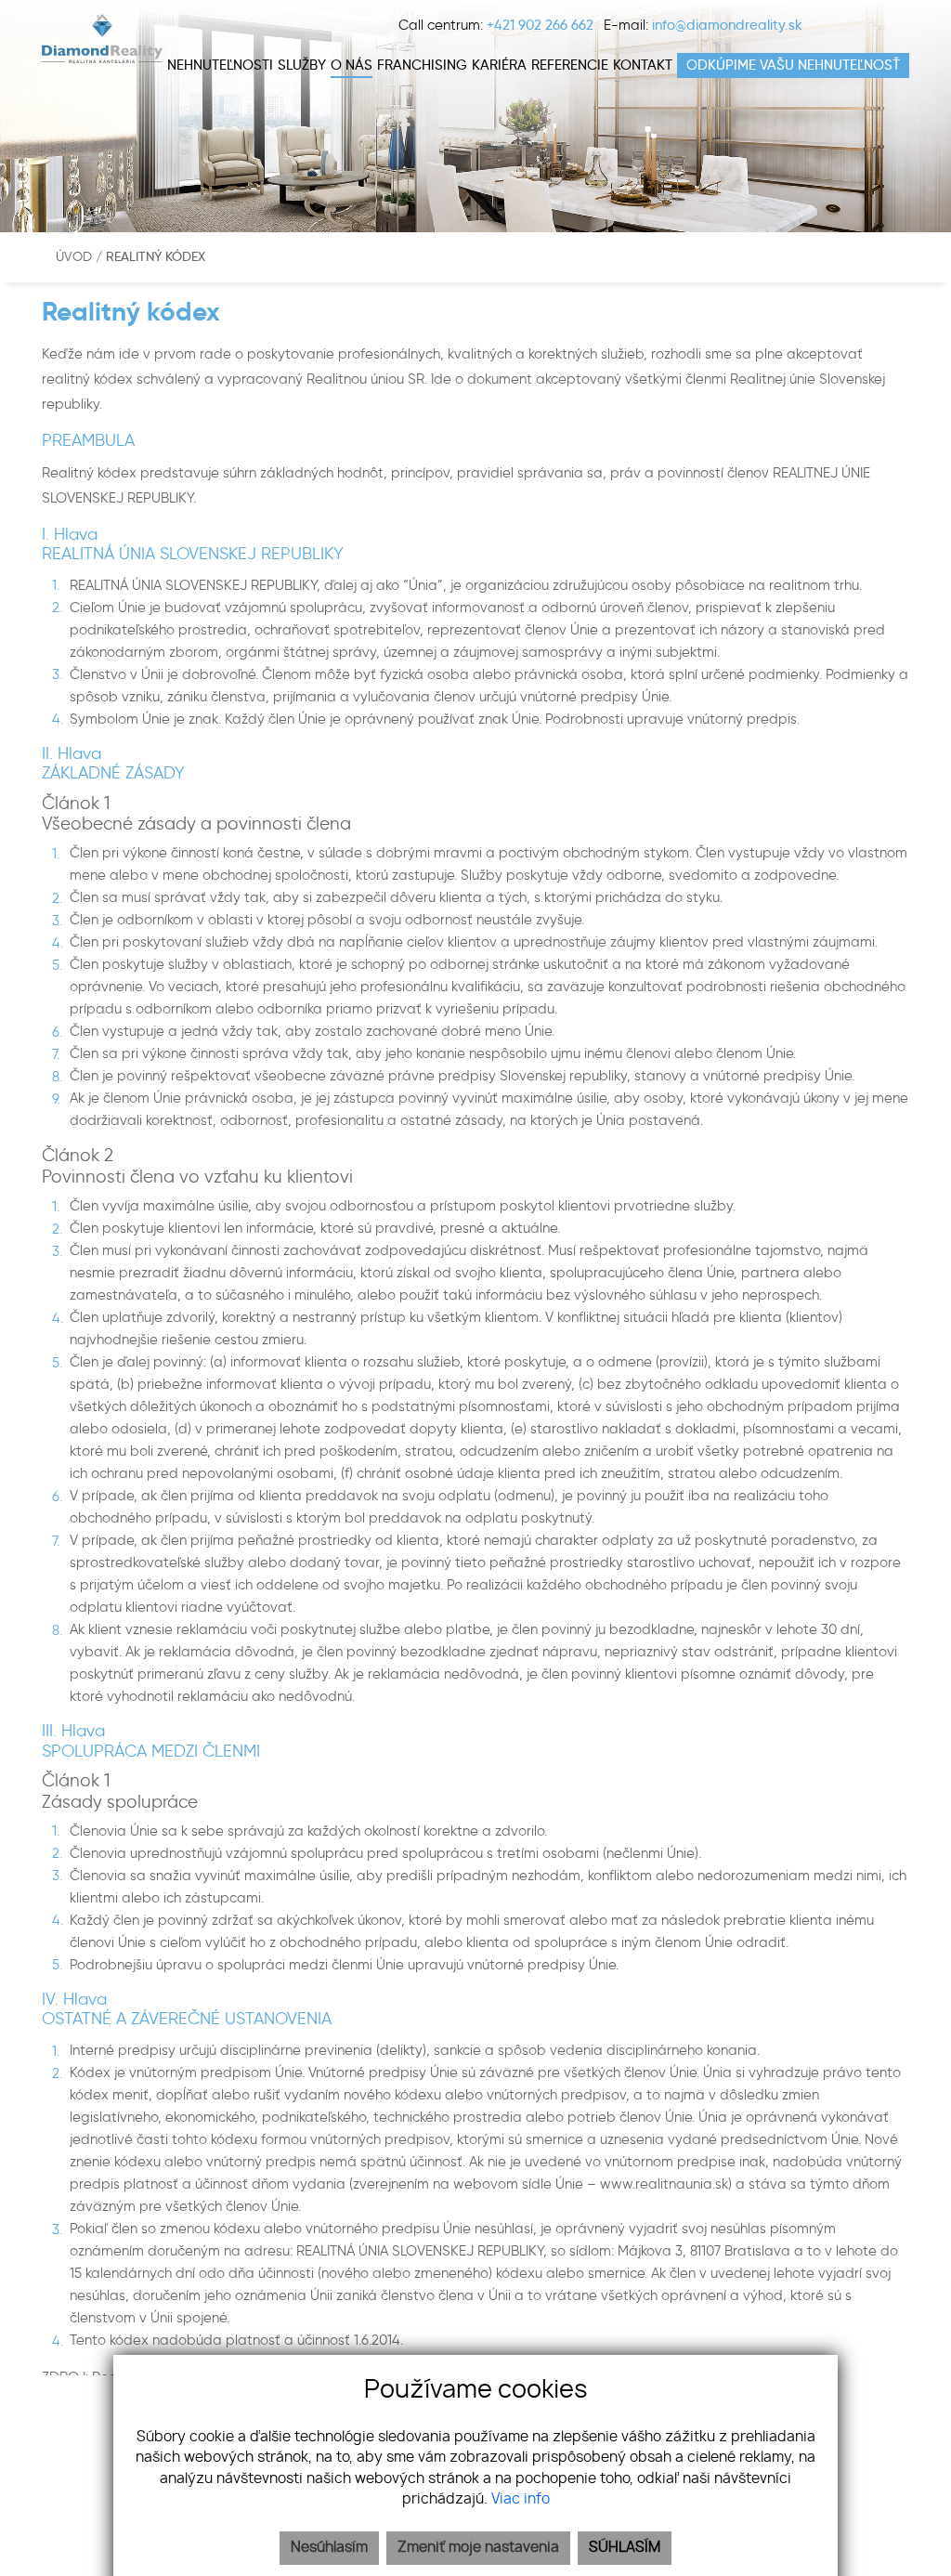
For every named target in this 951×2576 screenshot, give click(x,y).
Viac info (521, 2499)
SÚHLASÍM (625, 2548)
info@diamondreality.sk (727, 25)
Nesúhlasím (329, 2548)
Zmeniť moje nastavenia (478, 2548)
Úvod (72, 257)
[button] (302, 65)
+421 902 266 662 (540, 25)
